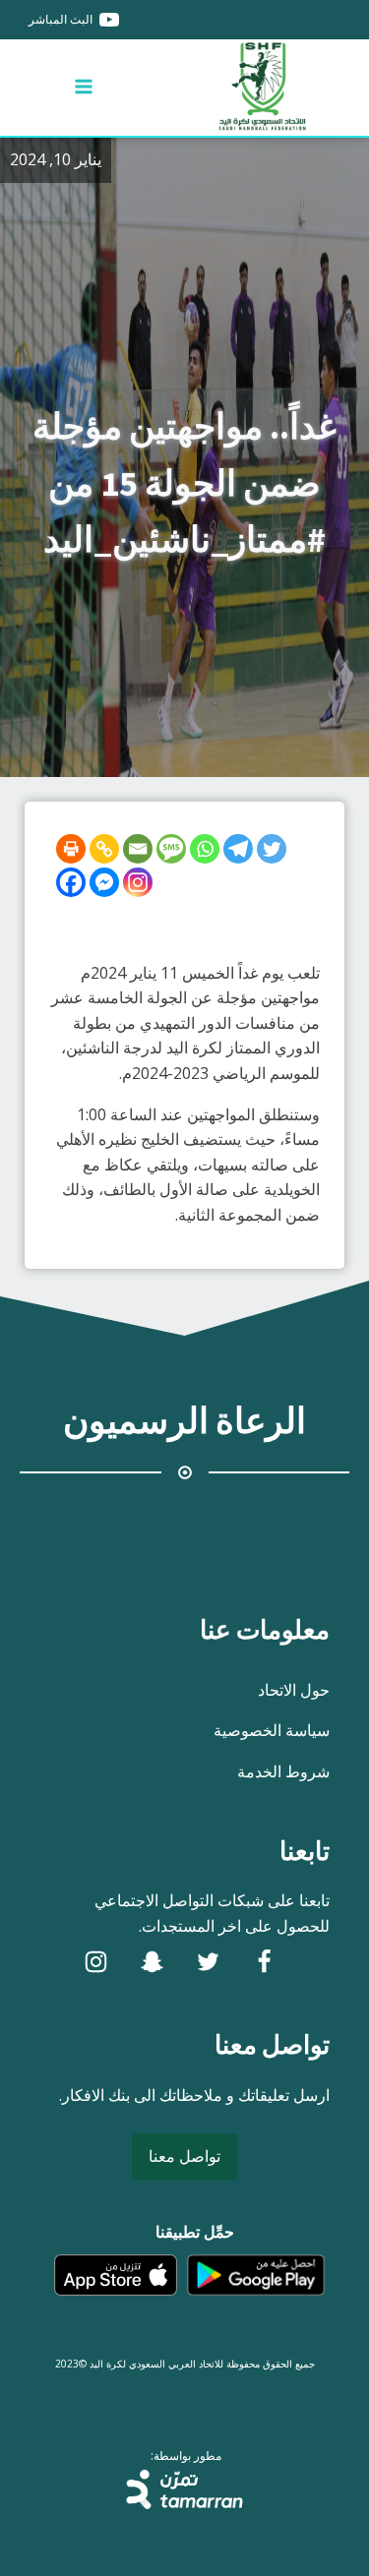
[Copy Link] (104, 849)
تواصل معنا (184, 2156)
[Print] (71, 849)
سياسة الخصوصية (272, 1730)
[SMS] (171, 849)
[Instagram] (138, 882)
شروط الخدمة (283, 1771)
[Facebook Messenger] (104, 882)
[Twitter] (272, 849)
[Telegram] (238, 849)
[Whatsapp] (205, 849)
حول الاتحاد (294, 1690)
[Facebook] (71, 882)
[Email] (138, 849)
